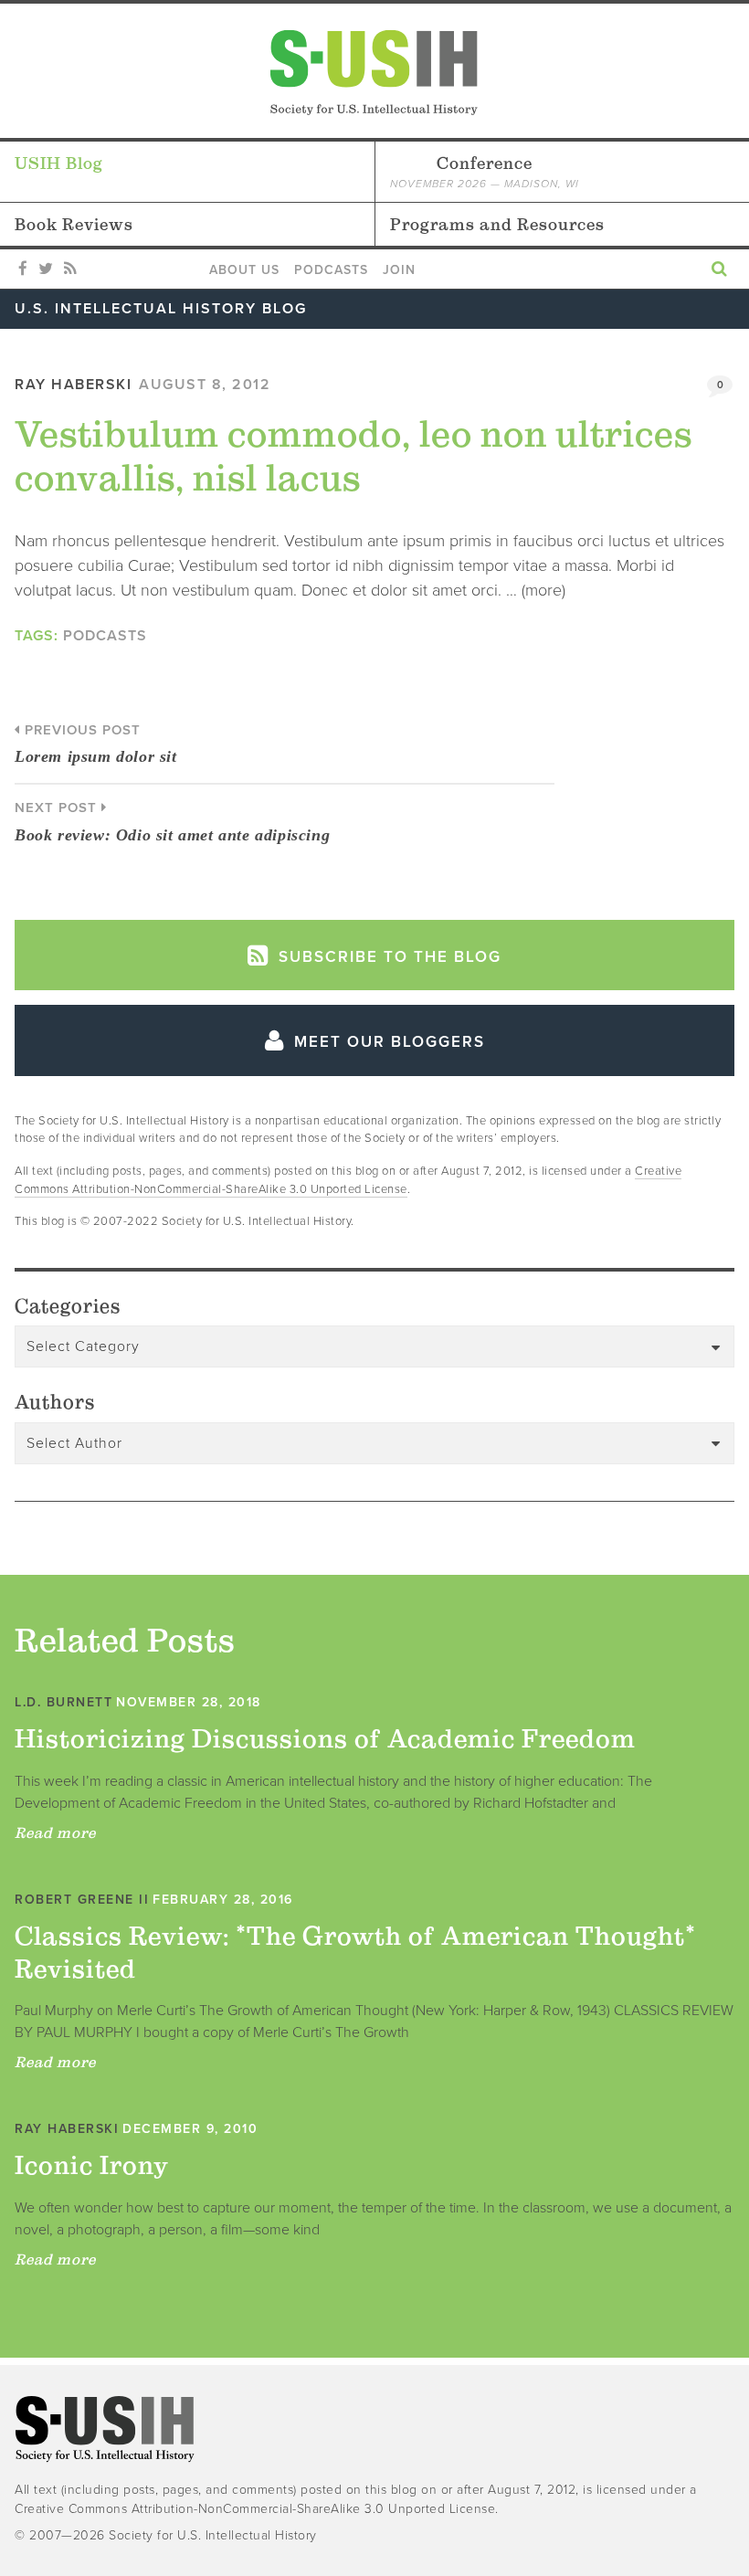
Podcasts (331, 270)
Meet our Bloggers (387, 1042)
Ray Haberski (73, 385)
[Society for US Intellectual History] (374, 73)
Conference (485, 172)
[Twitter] (46, 269)
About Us (244, 270)
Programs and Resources (497, 224)
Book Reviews (74, 224)
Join (399, 270)
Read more (55, 1832)
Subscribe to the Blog (387, 957)
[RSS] (70, 269)
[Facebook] (23, 269)
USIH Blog (59, 163)
